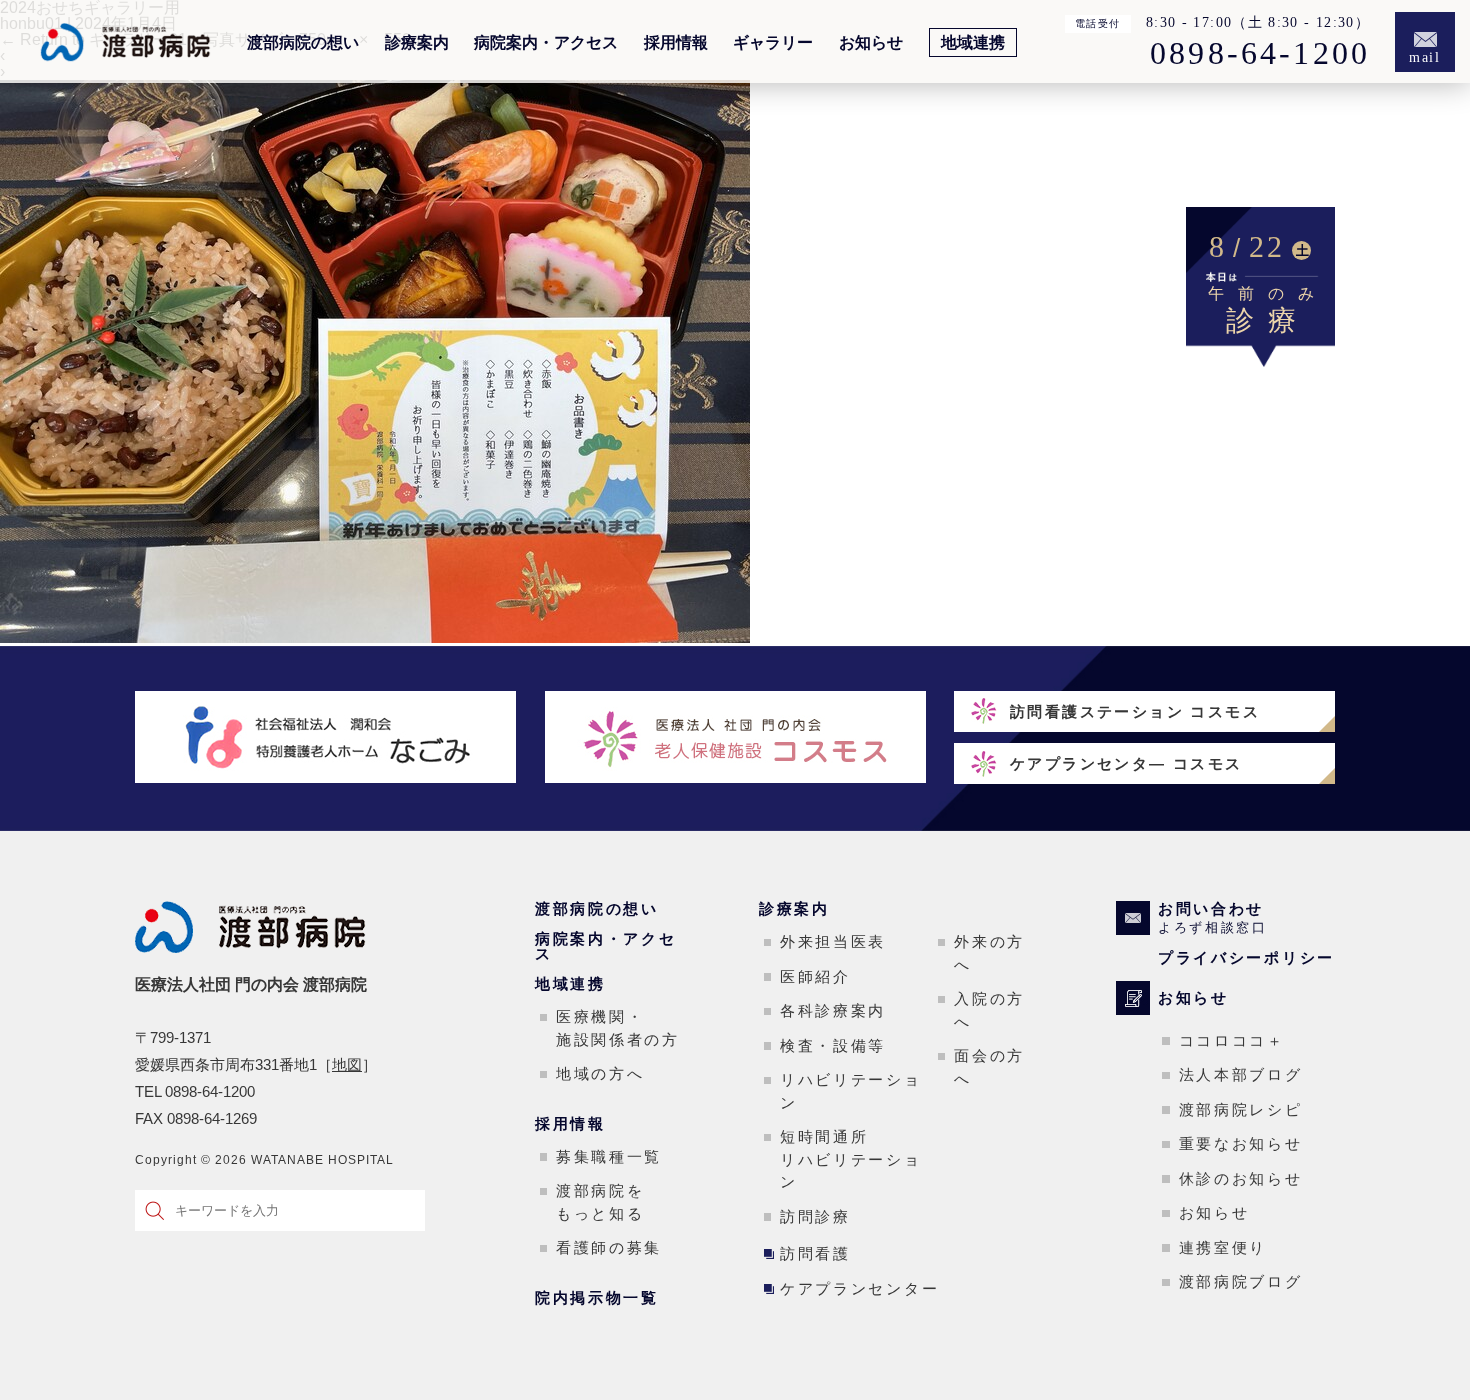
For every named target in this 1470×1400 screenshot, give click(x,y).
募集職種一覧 (609, 1156)
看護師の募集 (609, 1247)
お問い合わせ (1213, 918)
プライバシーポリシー (1246, 957)
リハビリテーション (851, 1091)
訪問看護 (815, 1253)
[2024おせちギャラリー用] (375, 637)
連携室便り (1223, 1247)
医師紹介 (815, 976)
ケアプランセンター (859, 1288)
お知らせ (871, 43)
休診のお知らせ (1241, 1178)
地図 (347, 1064)
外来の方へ (989, 953)
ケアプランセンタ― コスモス (1126, 763)
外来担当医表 (833, 941)
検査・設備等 (833, 1045)
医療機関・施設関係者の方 (618, 1028)
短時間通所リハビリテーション (851, 1159)
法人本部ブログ (1241, 1074)
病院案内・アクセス (546, 43)
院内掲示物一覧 (597, 1297)
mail (1425, 57)
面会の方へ (989, 1067)
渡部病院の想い (303, 43)
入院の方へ (989, 1010)
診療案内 (417, 43)
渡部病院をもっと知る (600, 1202)
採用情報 (676, 43)
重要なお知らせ (1241, 1143)
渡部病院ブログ (1241, 1281)
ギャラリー (773, 43)
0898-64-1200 (1260, 54)
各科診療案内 (833, 1010)
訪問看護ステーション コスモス (1135, 711)
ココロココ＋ (1232, 1040)
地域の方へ (600, 1073)
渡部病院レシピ (1241, 1109)
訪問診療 (815, 1216)
